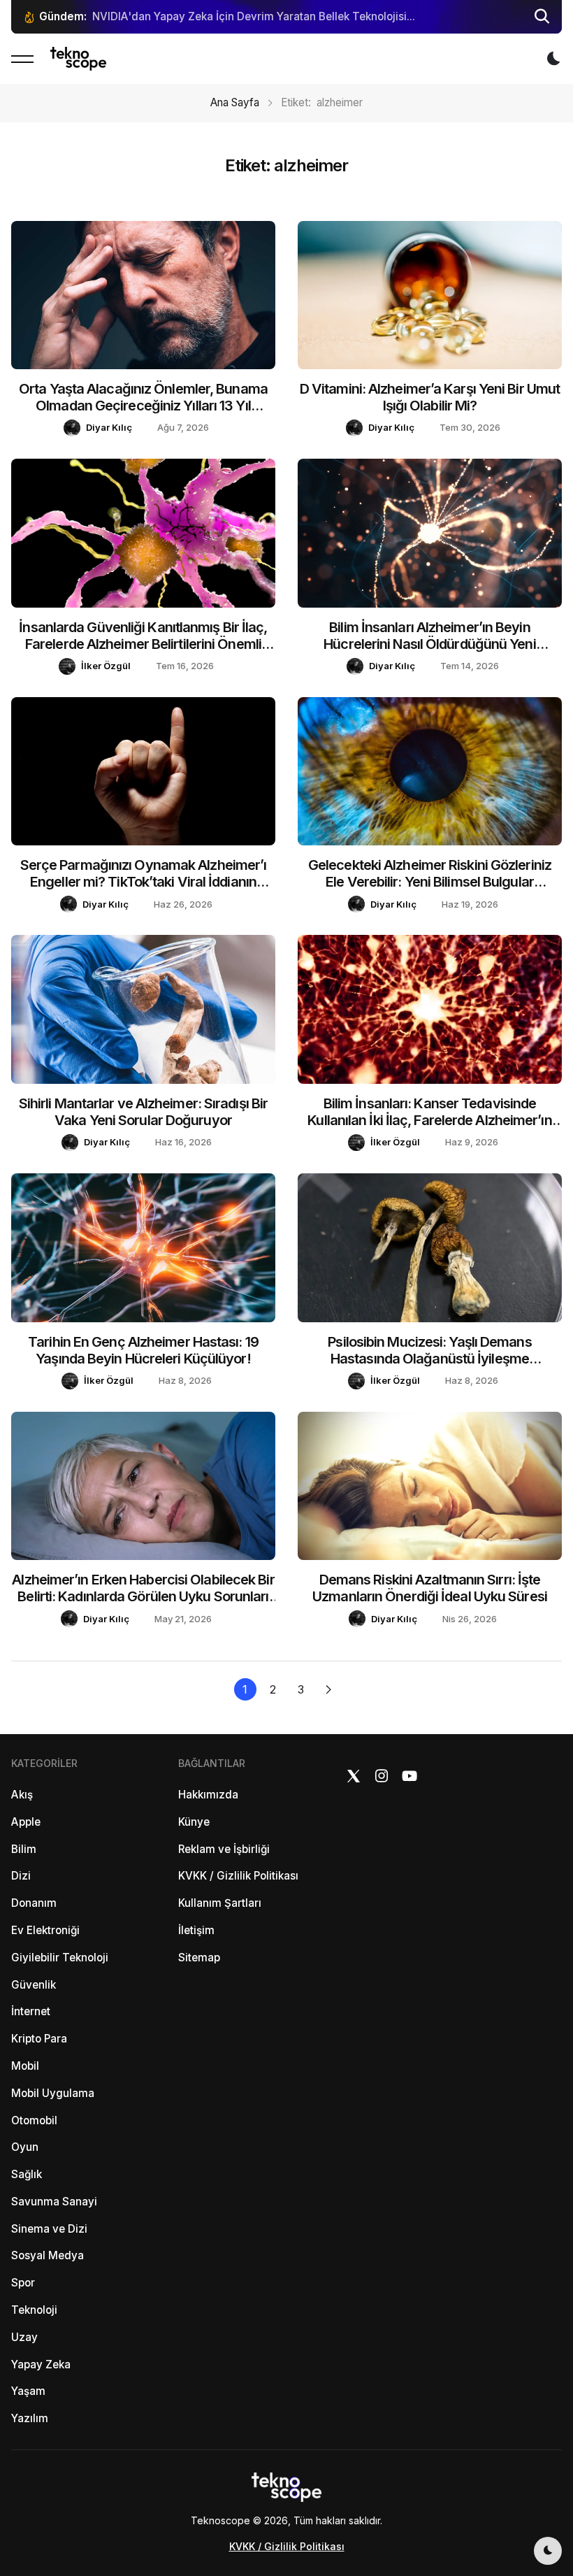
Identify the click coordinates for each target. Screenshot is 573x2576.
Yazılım (30, 2418)
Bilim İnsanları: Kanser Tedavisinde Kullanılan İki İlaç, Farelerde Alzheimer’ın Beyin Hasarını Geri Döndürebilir (429, 1120)
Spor (23, 2283)
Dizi (21, 1876)
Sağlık (27, 2174)
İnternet (31, 2011)
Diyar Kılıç (109, 427)
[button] (542, 17)
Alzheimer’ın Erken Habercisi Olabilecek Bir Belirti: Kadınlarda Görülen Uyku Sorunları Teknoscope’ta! (143, 1596)
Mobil (25, 2066)
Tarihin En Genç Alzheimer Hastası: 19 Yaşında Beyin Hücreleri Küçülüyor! (143, 1350)
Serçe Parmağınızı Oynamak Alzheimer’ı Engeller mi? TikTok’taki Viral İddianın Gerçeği (144, 882)
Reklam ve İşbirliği (224, 1849)
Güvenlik (34, 1985)
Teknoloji (34, 2310)
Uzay (24, 2337)
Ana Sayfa (235, 102)
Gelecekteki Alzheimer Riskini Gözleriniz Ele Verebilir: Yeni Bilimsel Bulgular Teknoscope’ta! (430, 882)
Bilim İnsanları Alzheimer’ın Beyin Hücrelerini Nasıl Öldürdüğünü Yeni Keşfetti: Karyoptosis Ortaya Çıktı (429, 644)
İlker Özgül (106, 666)
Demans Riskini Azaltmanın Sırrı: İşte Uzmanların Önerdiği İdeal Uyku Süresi (430, 1588)
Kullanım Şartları (220, 1903)
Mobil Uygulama (53, 2093)
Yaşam (28, 2391)
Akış (22, 1795)
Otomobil (34, 2120)
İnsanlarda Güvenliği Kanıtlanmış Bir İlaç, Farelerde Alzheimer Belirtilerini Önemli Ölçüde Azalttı (143, 644)
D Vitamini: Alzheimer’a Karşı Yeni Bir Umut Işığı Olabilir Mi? (430, 397)
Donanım (34, 1903)
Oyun (25, 2147)
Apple (26, 1822)
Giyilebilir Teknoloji (60, 1958)
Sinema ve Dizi (49, 2229)
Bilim (24, 1849)
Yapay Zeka (41, 2364)
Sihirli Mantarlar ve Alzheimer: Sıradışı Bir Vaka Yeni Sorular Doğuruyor (143, 1112)
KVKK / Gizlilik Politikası (238, 1876)
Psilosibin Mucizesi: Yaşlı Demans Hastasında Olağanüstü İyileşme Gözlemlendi (429, 1359)
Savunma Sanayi (54, 2202)
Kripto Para (39, 2039)
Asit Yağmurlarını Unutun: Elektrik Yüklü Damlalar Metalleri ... (245, 16)
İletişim (196, 1930)
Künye (194, 1822)
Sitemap (199, 1958)
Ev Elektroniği (45, 1930)
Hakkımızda (208, 1795)
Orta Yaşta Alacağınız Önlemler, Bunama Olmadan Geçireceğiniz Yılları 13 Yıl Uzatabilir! (143, 406)
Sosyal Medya (48, 2255)
